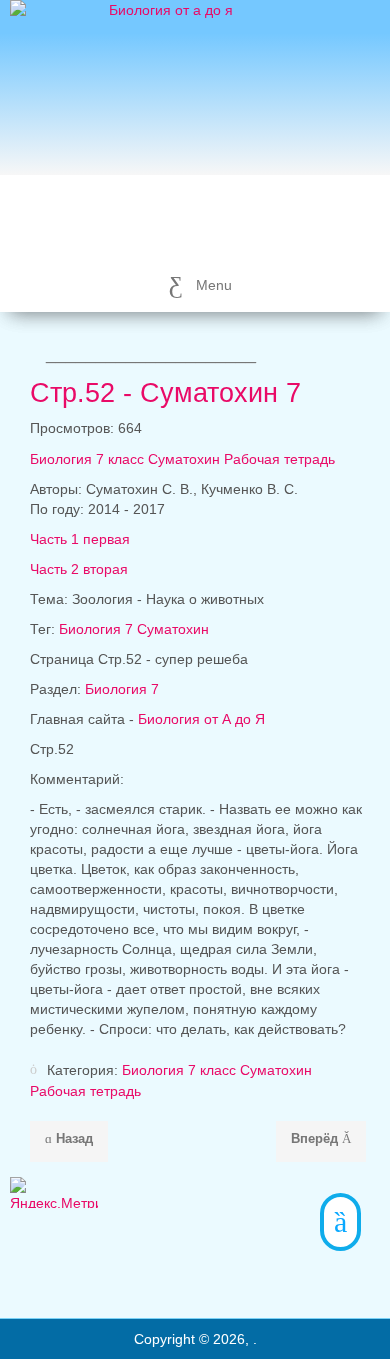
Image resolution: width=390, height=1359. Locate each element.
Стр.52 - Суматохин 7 (165, 393)
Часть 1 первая (80, 539)
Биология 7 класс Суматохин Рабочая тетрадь (182, 459)
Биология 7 (122, 689)
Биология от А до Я (201, 719)
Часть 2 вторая (79, 569)
